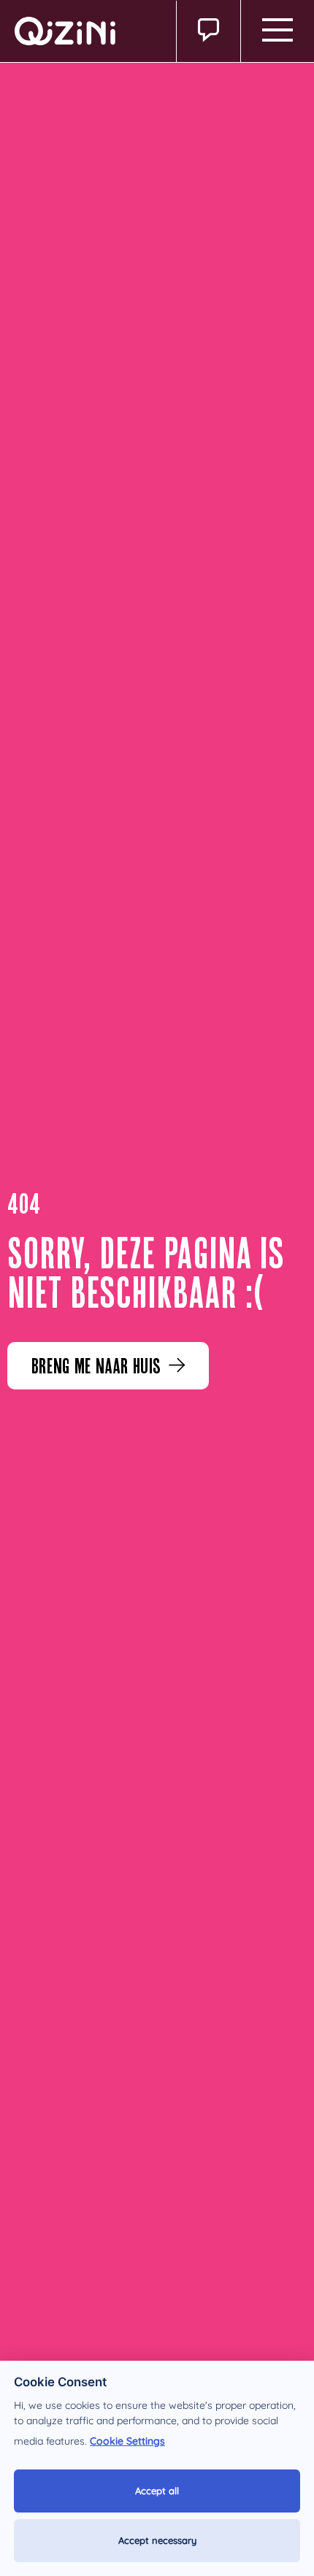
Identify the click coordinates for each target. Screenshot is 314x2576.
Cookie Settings (127, 2441)
